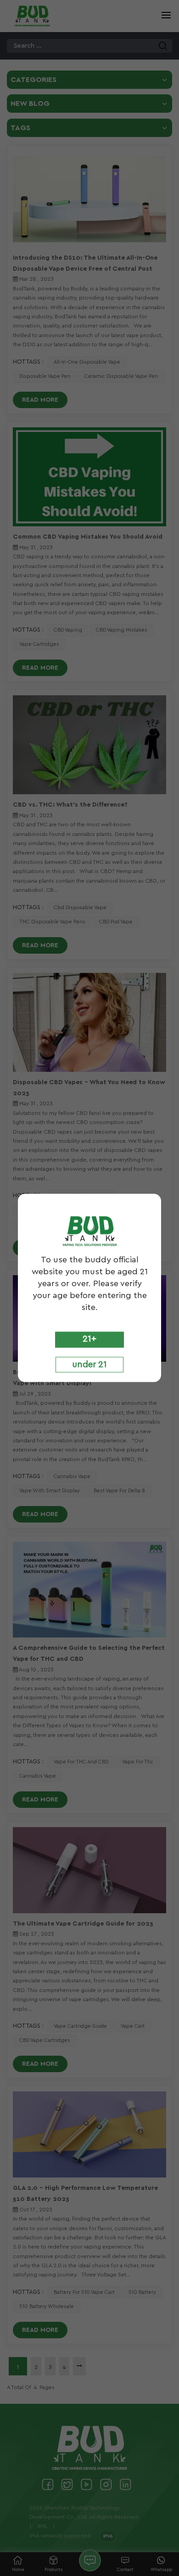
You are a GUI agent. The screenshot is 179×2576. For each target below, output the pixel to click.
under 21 (89, 1364)
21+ (89, 1339)
